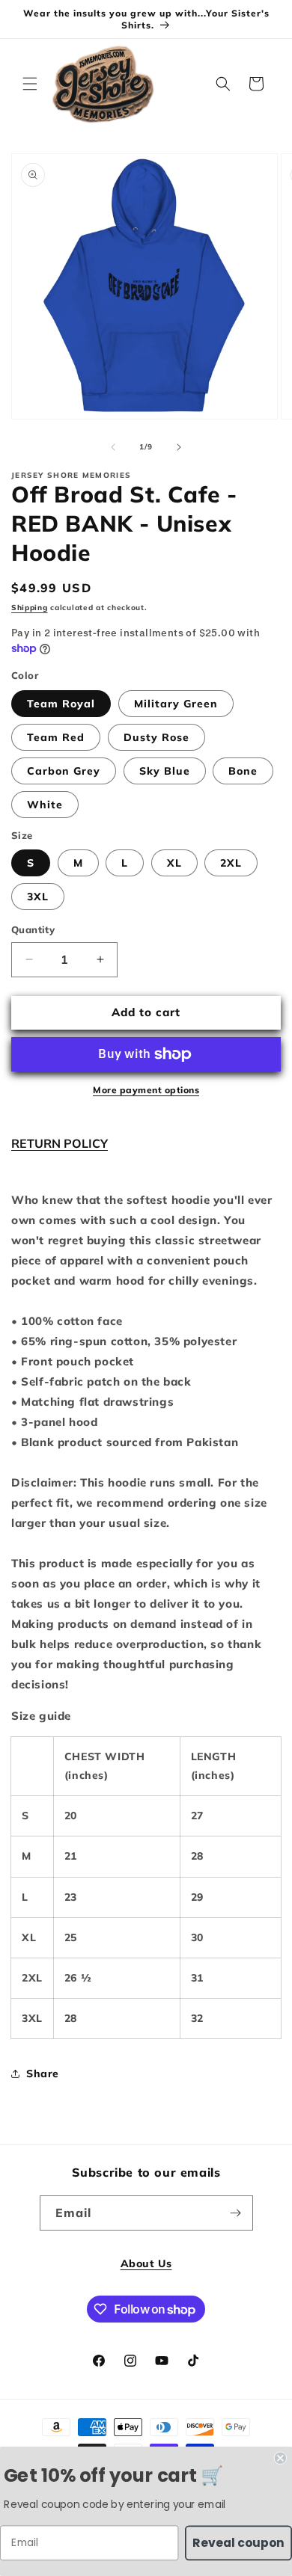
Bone (243, 771)
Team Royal (61, 704)
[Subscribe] (236, 2213)
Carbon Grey (64, 771)
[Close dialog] (280, 2458)
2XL (231, 863)
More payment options (146, 1090)
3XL (38, 897)
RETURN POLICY (60, 1143)
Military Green (176, 704)
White (45, 805)
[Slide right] (179, 447)
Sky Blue (165, 771)
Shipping (30, 608)
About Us (146, 2263)
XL (174, 863)
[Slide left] (113, 447)
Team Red (56, 737)
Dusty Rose (156, 737)
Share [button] (43, 2074)
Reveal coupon (238, 2542)
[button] (30, 84)
